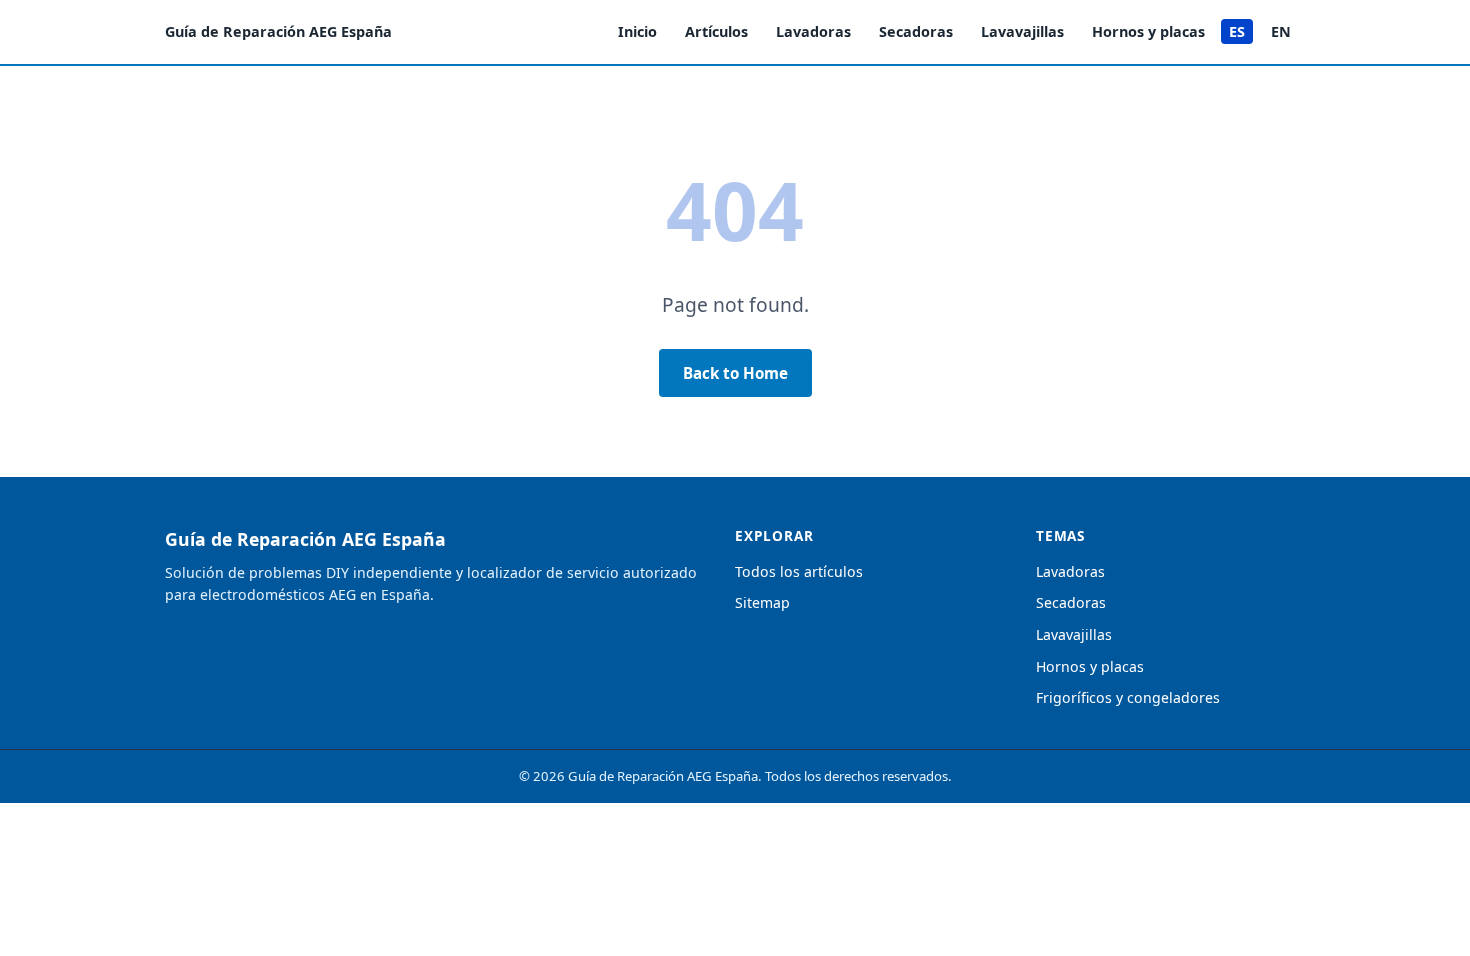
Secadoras (916, 31)
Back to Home (735, 373)
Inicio (637, 31)
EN (1281, 31)
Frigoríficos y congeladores (1128, 697)
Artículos (716, 31)
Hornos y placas (1148, 31)
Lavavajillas (1022, 31)
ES (1237, 31)
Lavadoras (813, 31)
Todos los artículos (799, 571)
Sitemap (762, 602)
